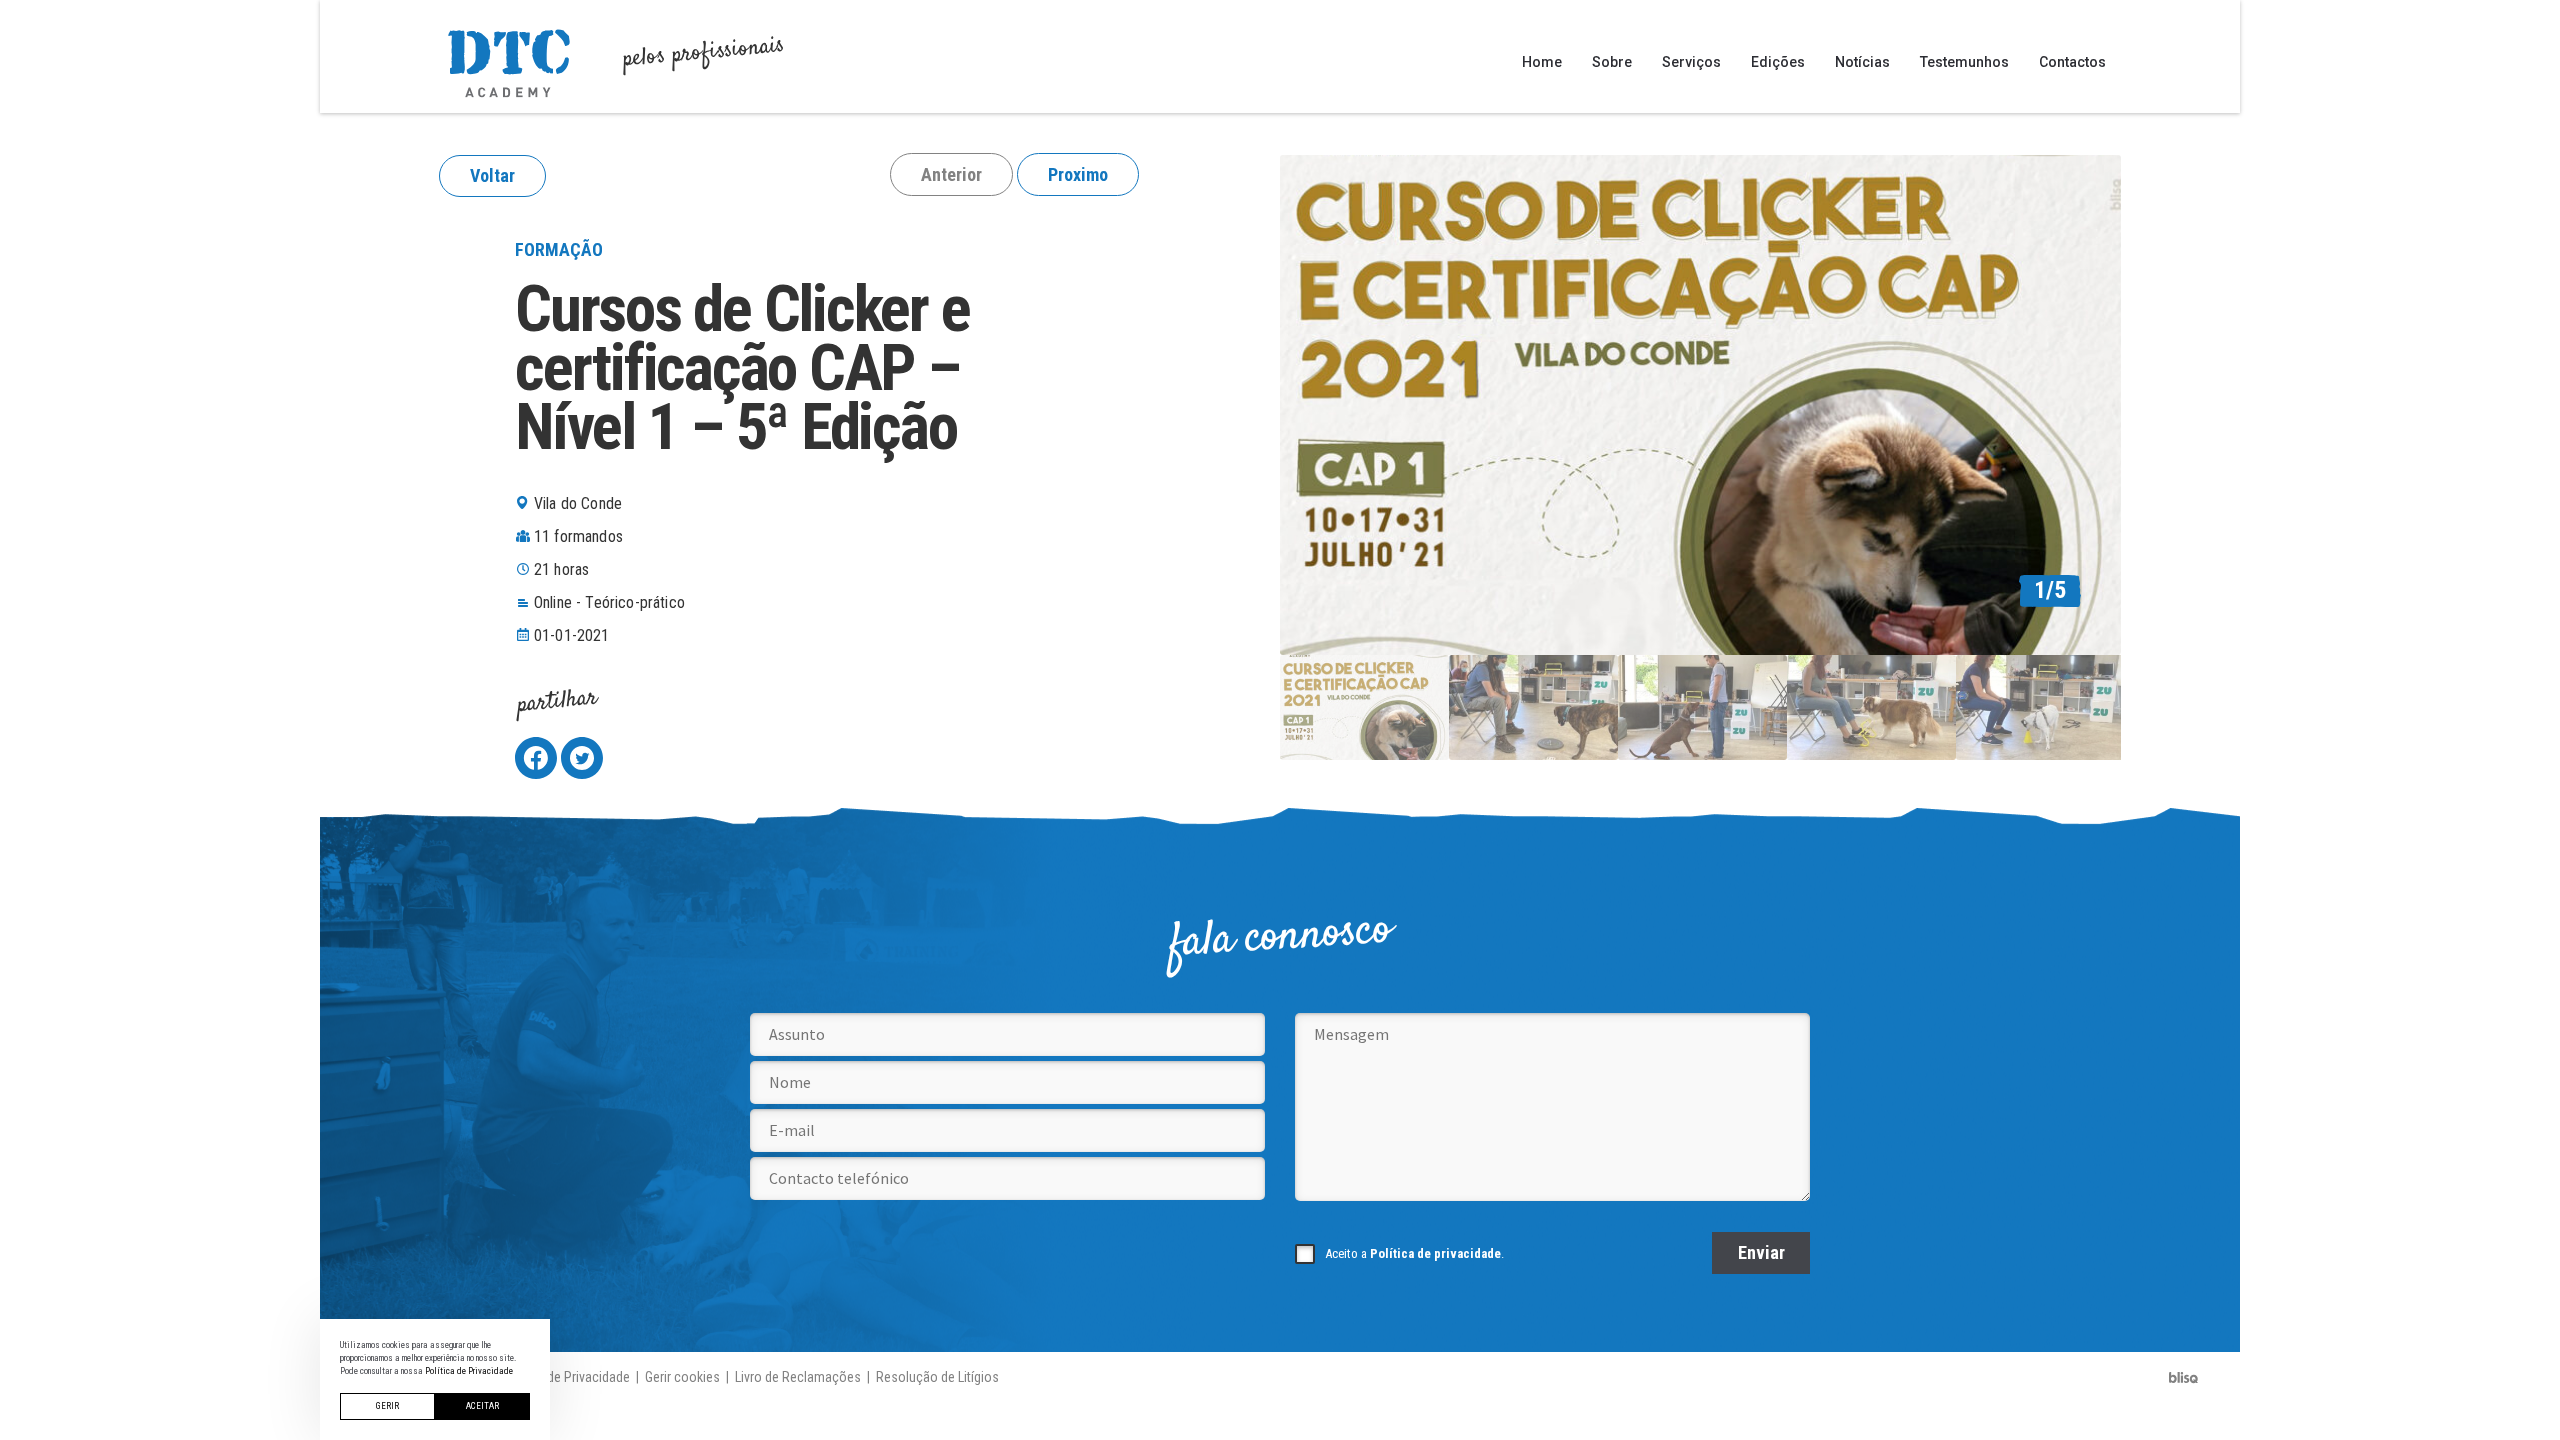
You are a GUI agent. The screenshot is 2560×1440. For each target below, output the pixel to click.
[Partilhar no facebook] (536, 758)
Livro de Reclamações (798, 1377)
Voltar (492, 175)
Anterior (951, 174)
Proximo (1078, 174)
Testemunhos (1964, 62)
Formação (559, 249)
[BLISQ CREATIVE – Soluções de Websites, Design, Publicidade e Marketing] (2184, 1377)
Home (1542, 62)
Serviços (1691, 62)
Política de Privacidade (565, 1377)
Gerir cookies (682, 1377)
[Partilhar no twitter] (582, 758)
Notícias (1862, 62)
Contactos (2072, 62)
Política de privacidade (1435, 1253)
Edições (1778, 62)
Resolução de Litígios (937, 1377)
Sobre (1612, 62)
